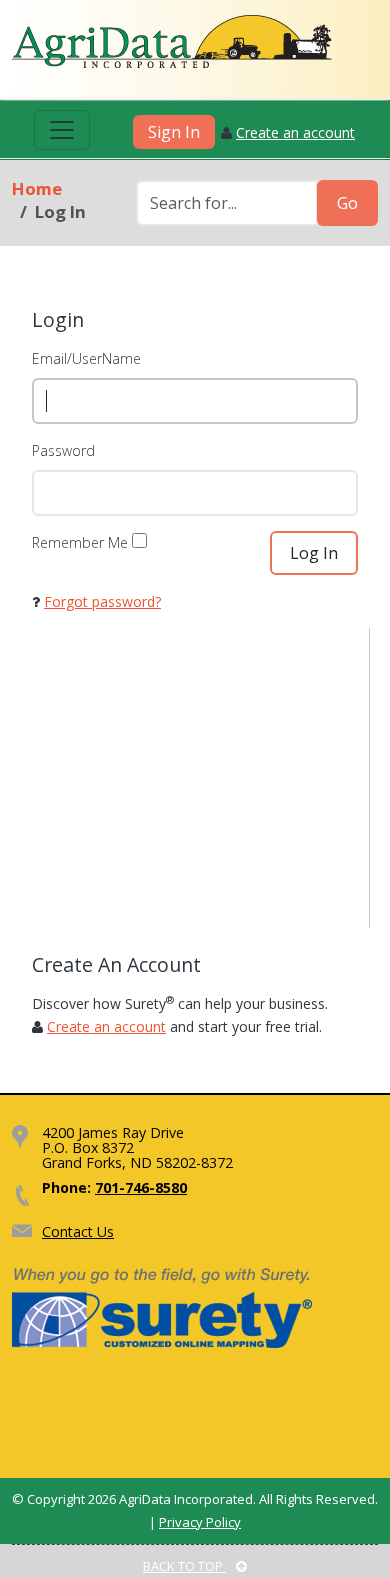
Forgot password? (102, 601)
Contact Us (78, 1231)
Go (347, 203)
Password (63, 450)
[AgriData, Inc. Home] (172, 41)
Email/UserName (86, 358)
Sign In (174, 132)
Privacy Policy (200, 1522)
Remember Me (80, 542)
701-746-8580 (141, 1187)
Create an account (295, 132)
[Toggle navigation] (62, 130)
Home (37, 188)
